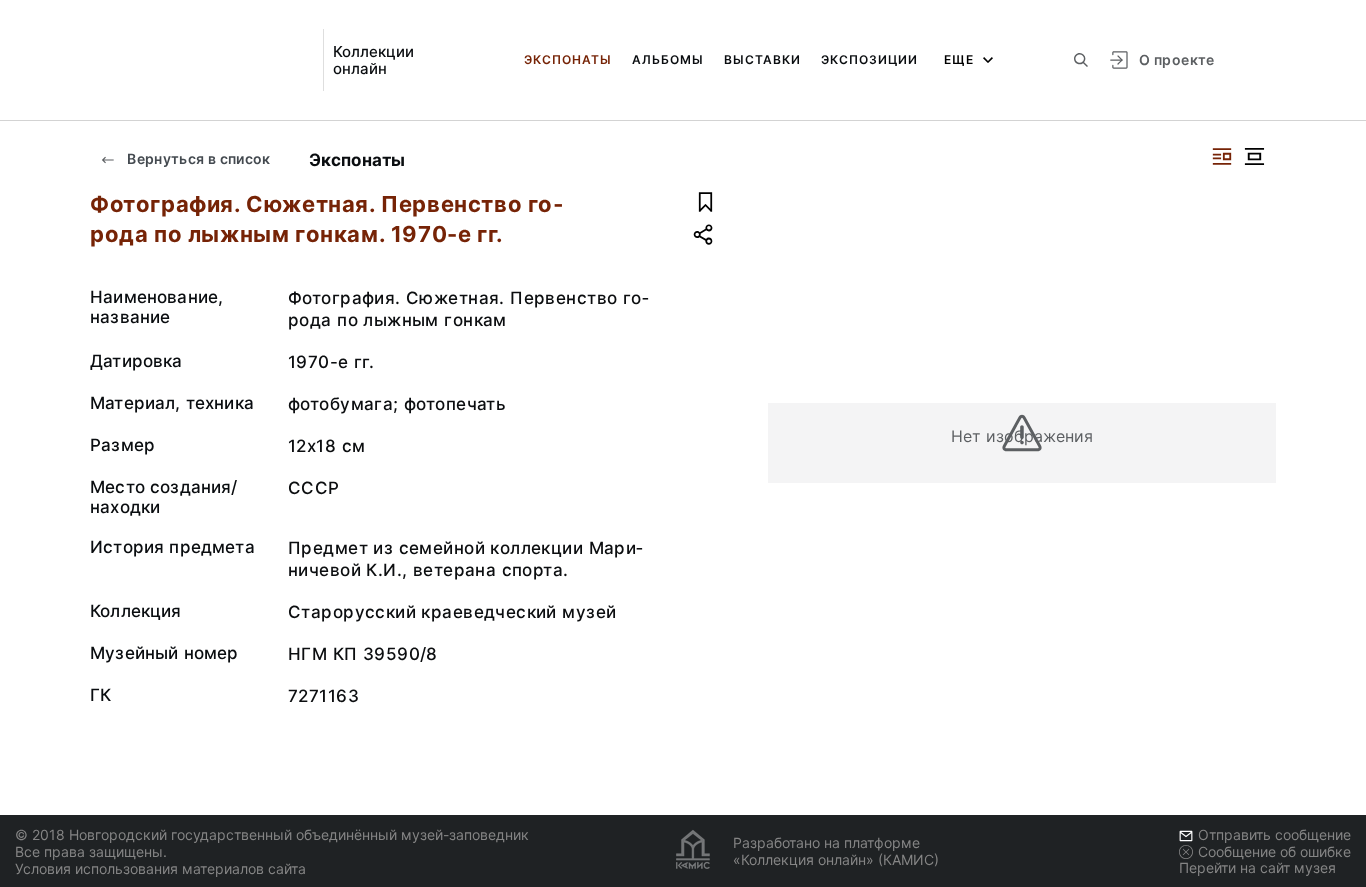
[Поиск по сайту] (1081, 60)
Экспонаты (568, 59)
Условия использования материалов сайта (160, 868)
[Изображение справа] (1222, 156)
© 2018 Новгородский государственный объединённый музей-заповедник (272, 834)
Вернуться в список (197, 158)
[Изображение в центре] (1254, 156)
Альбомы (668, 59)
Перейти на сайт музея (1257, 867)
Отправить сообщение (1274, 834)
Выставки (762, 59)
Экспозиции (869, 59)
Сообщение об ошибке (1274, 851)
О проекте (1176, 59)
